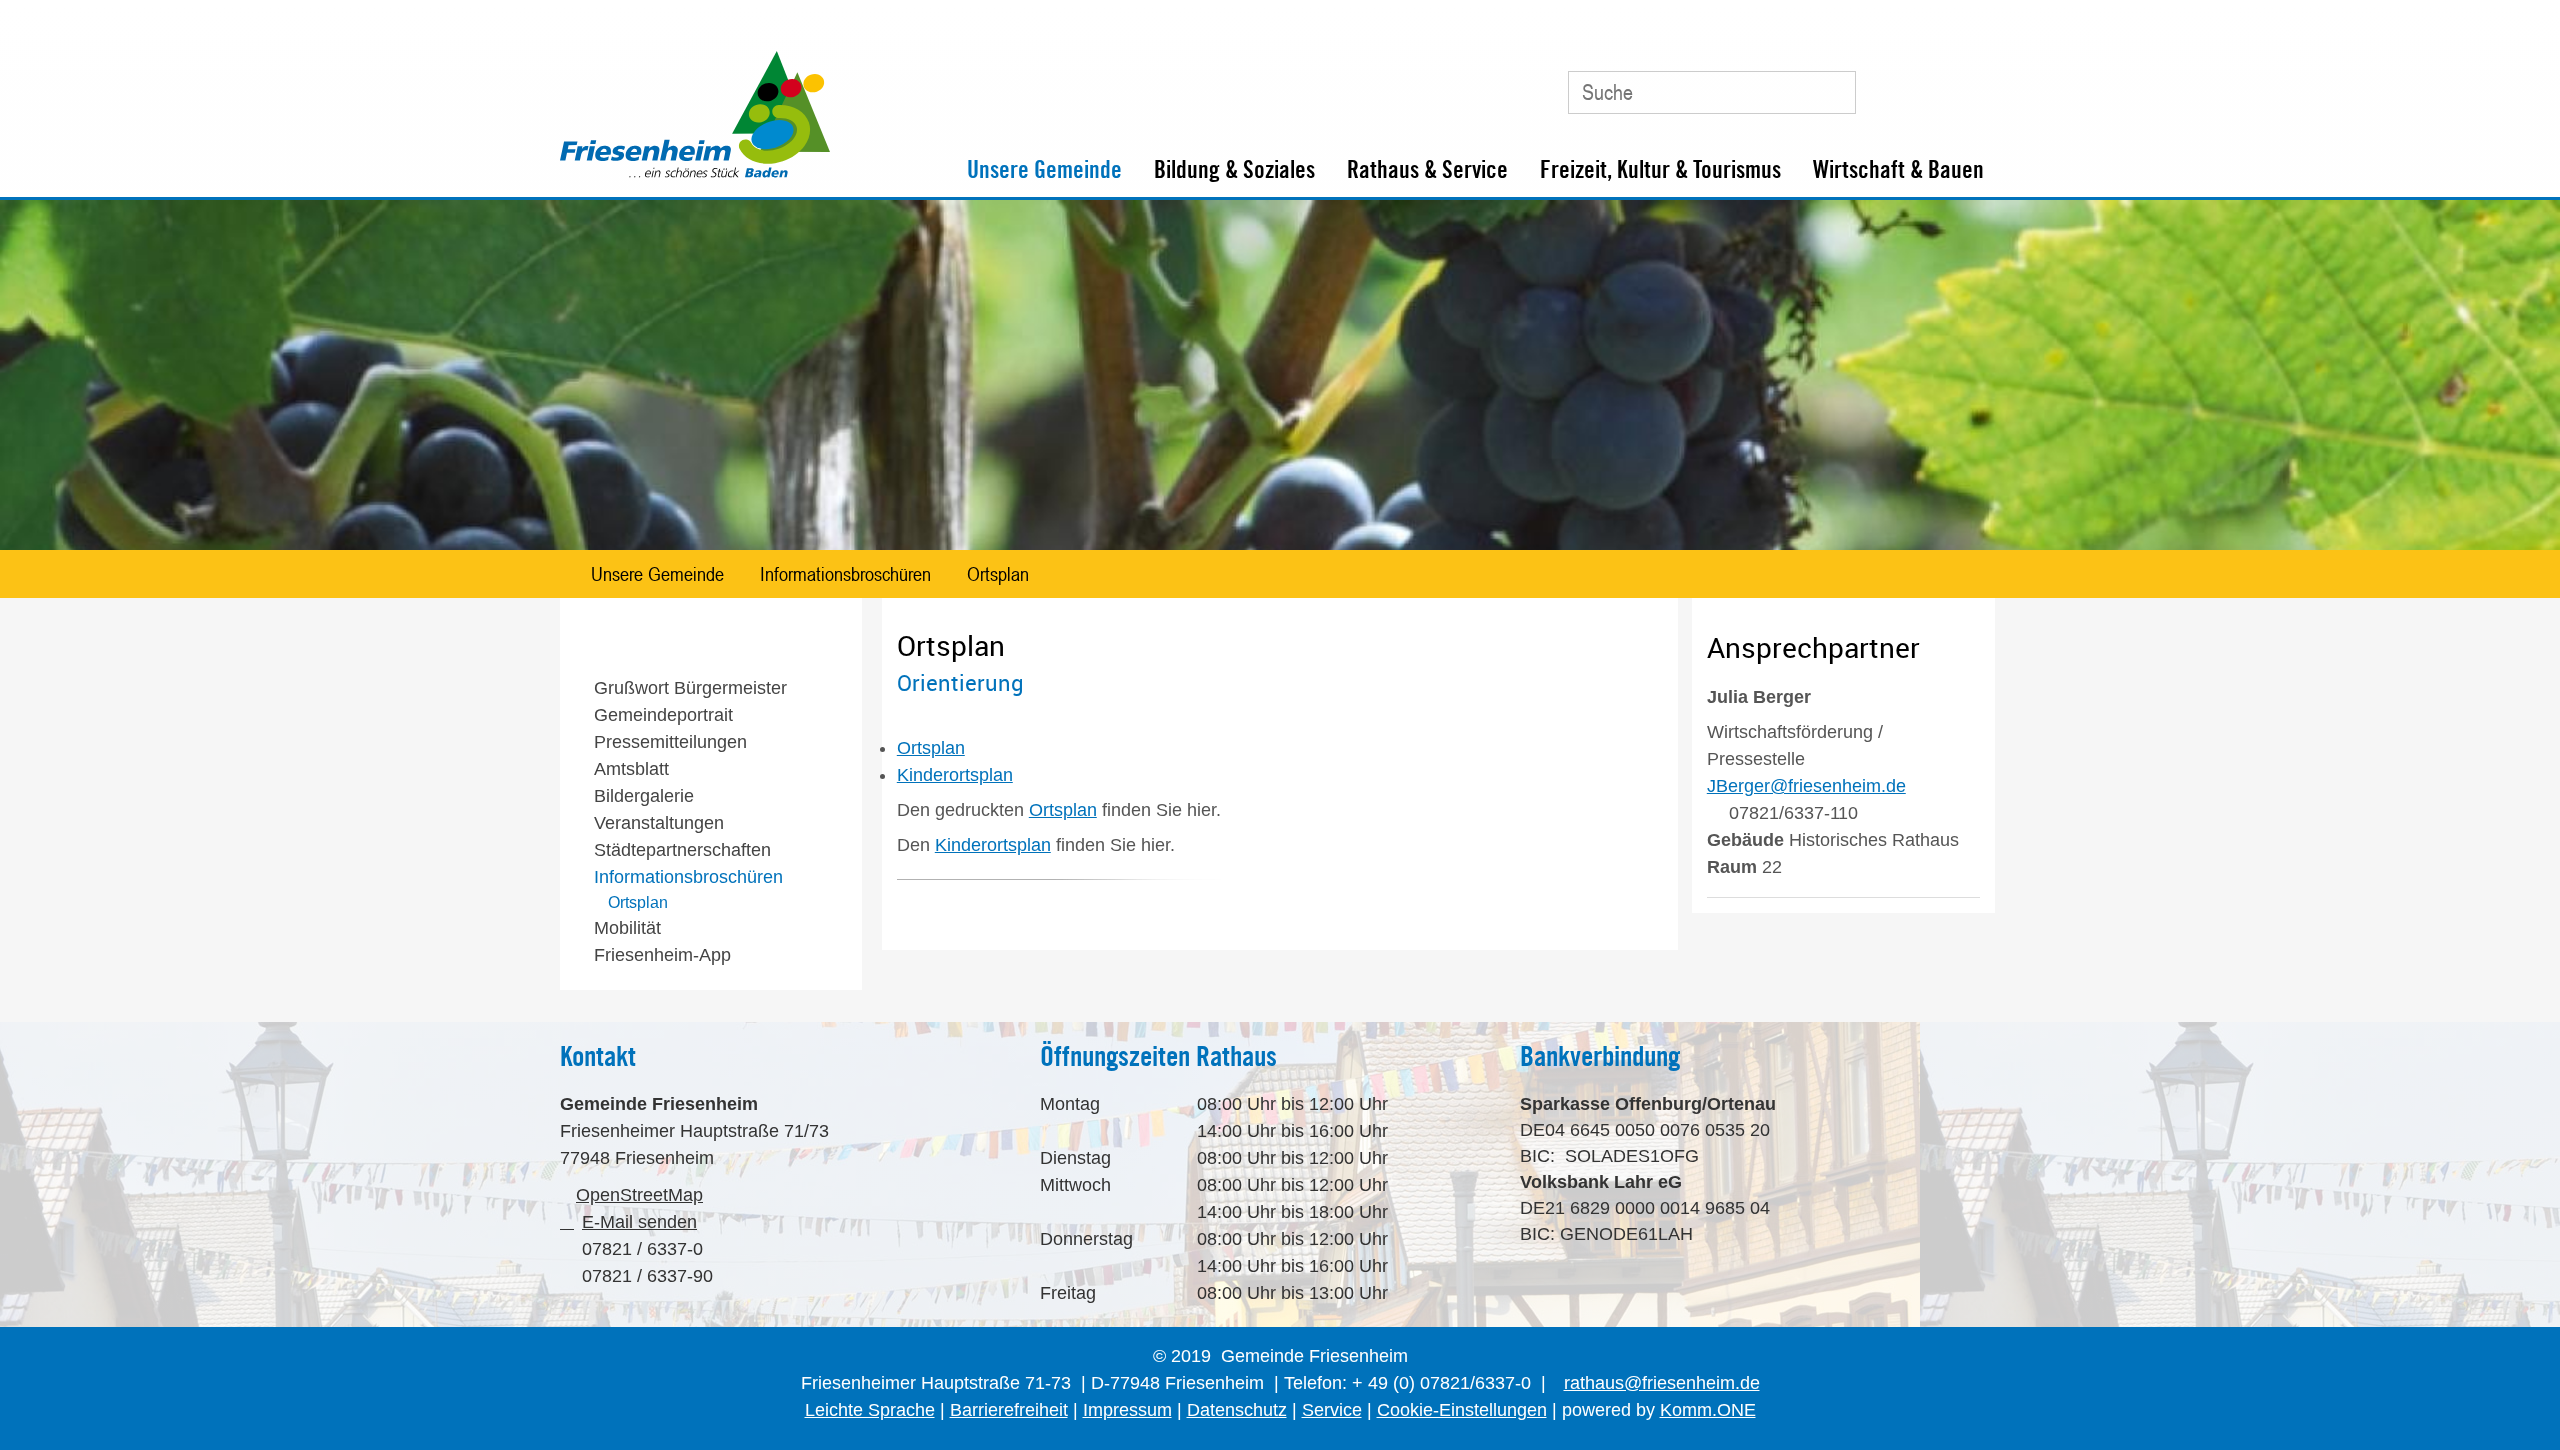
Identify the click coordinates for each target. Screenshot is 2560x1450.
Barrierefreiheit (1009, 1410)
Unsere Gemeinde (1044, 169)
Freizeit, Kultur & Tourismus (1660, 169)
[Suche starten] (1831, 92)
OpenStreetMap (639, 1195)
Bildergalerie (644, 796)
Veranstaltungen (659, 823)
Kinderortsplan (993, 845)
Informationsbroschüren (845, 574)
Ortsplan (998, 574)
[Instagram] (1974, 84)
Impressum (1127, 1410)
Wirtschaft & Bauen (1898, 169)
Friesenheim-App (662, 955)
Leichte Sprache (870, 1410)
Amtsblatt (631, 769)
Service (1332, 1410)
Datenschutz (1237, 1410)
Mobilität (627, 928)
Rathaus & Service (1427, 169)
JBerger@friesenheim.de (1806, 786)
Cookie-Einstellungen (1462, 1410)
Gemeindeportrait (663, 715)
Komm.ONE (1708, 1410)
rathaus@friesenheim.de (1662, 1383)
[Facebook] (1929, 84)
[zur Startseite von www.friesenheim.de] (695, 173)
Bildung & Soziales (1234, 169)
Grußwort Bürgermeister (690, 688)
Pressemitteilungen (670, 742)
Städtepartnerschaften (682, 850)
